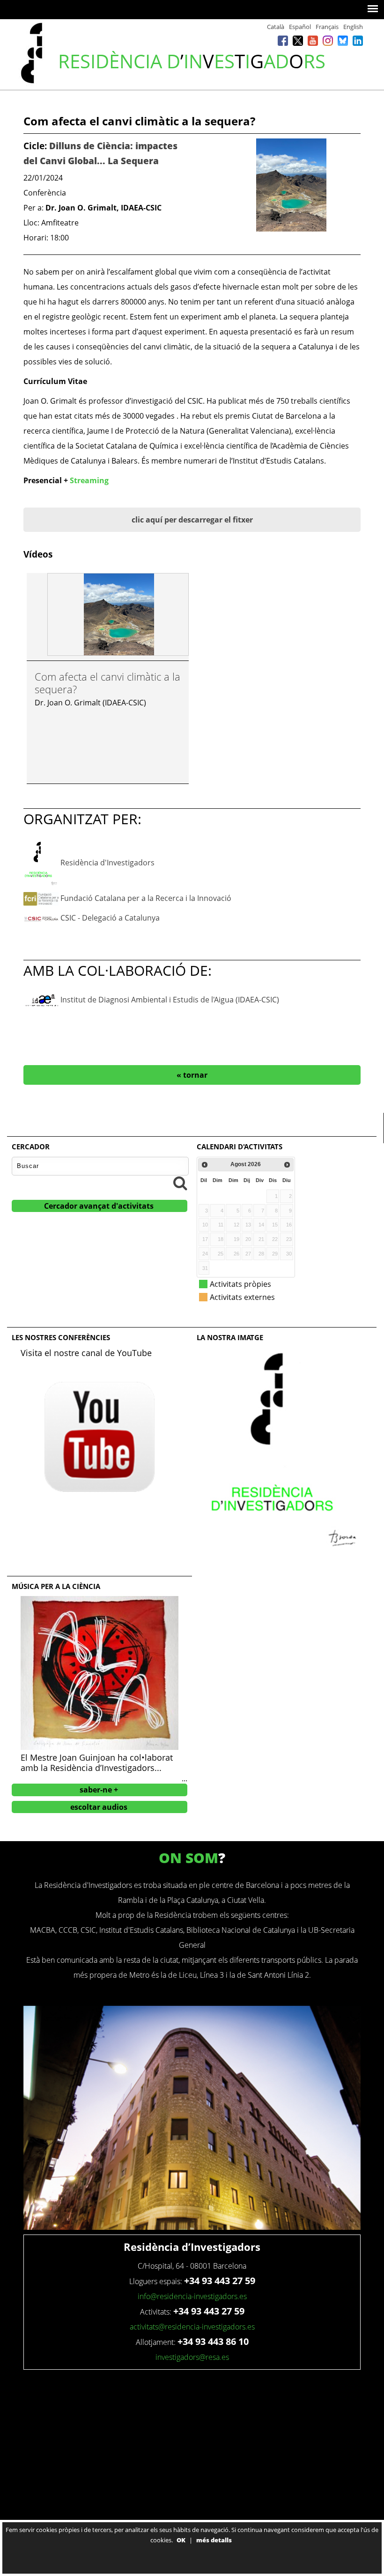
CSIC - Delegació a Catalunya (110, 918)
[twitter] (298, 40)
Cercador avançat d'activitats (99, 1206)
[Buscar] (180, 1183)
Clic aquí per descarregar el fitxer (192, 520)
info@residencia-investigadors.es (192, 2296)
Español (300, 27)
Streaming (89, 480)
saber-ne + (99, 1790)
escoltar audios (99, 1807)
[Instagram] (328, 40)
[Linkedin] (358, 40)
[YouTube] (313, 40)
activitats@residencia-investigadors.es (192, 2327)
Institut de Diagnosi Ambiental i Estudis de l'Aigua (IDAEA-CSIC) (170, 1000)
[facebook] (283, 40)
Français (327, 27)
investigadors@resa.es (192, 2357)
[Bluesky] (343, 40)
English (353, 27)
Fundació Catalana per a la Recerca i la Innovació (146, 898)
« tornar (192, 1075)
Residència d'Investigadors (107, 863)
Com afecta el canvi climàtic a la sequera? (107, 682)
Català (276, 27)
